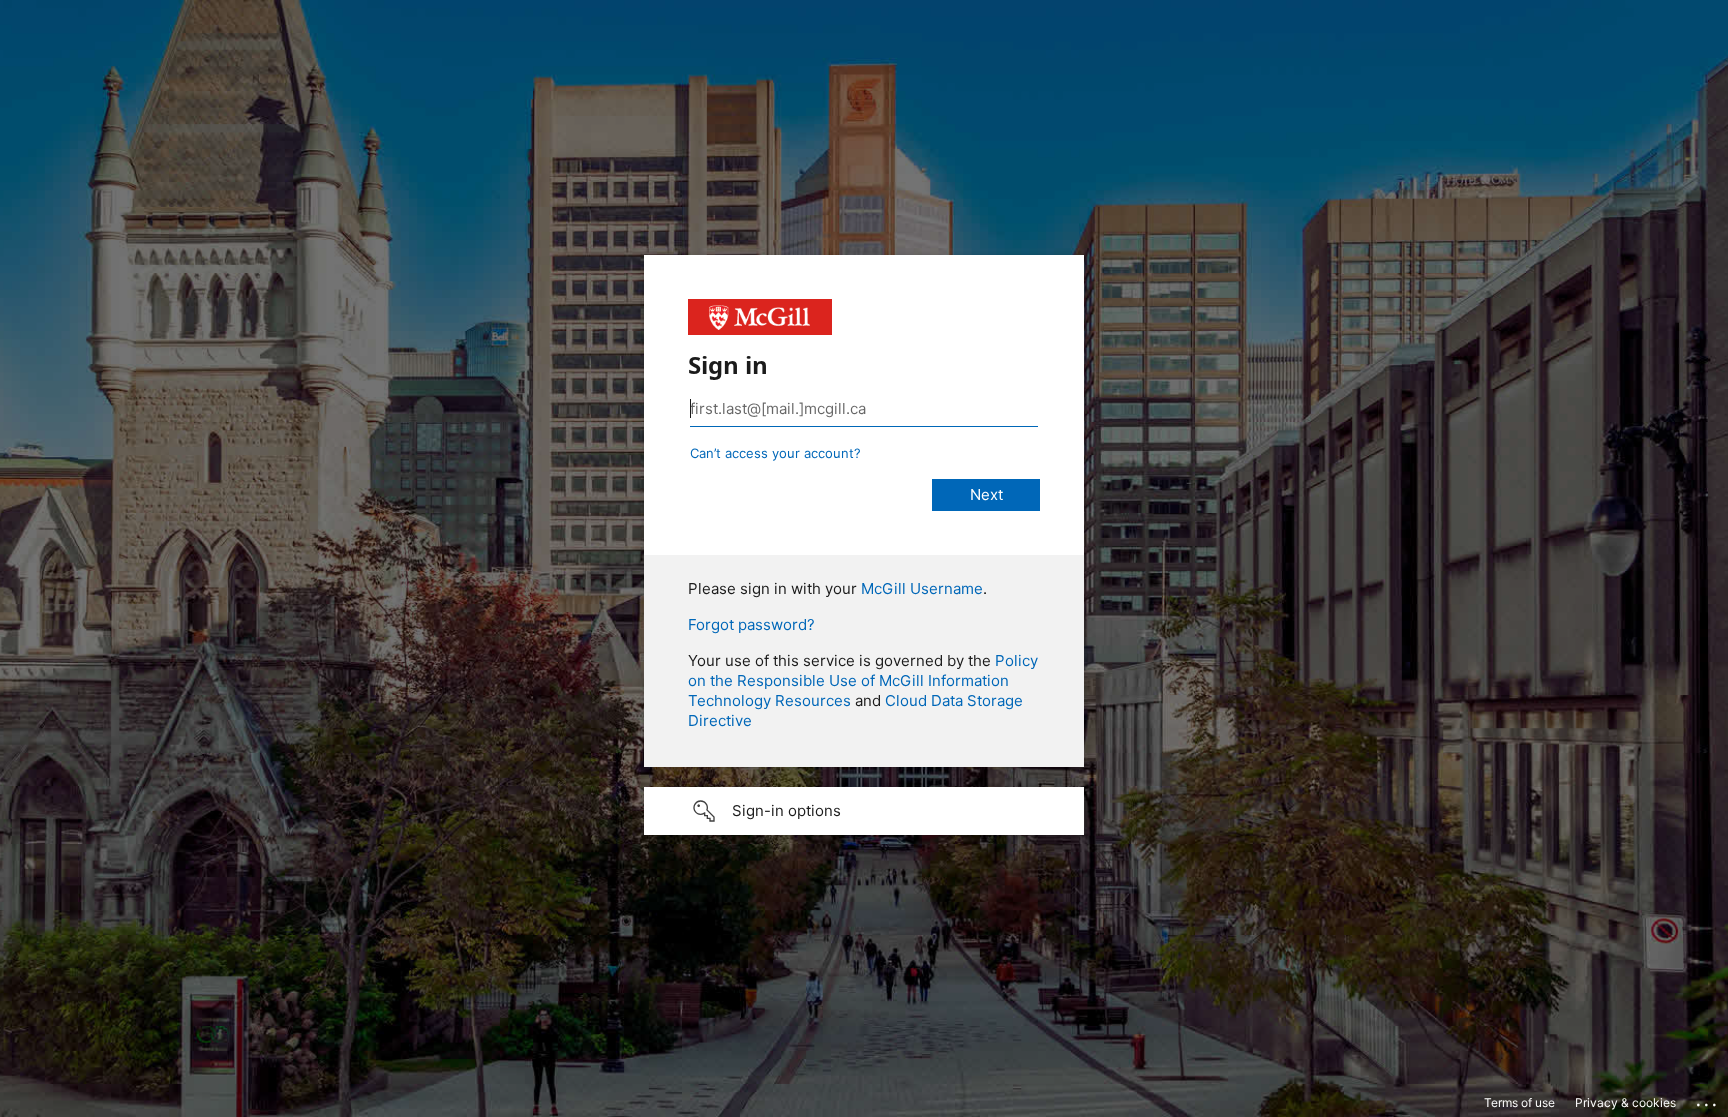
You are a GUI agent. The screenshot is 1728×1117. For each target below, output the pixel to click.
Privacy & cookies (1625, 1102)
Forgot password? (751, 624)
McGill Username (922, 588)
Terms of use (1519, 1102)
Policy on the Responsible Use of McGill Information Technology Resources (863, 680)
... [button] (1708, 1100)
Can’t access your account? (775, 453)
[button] (864, 811)
